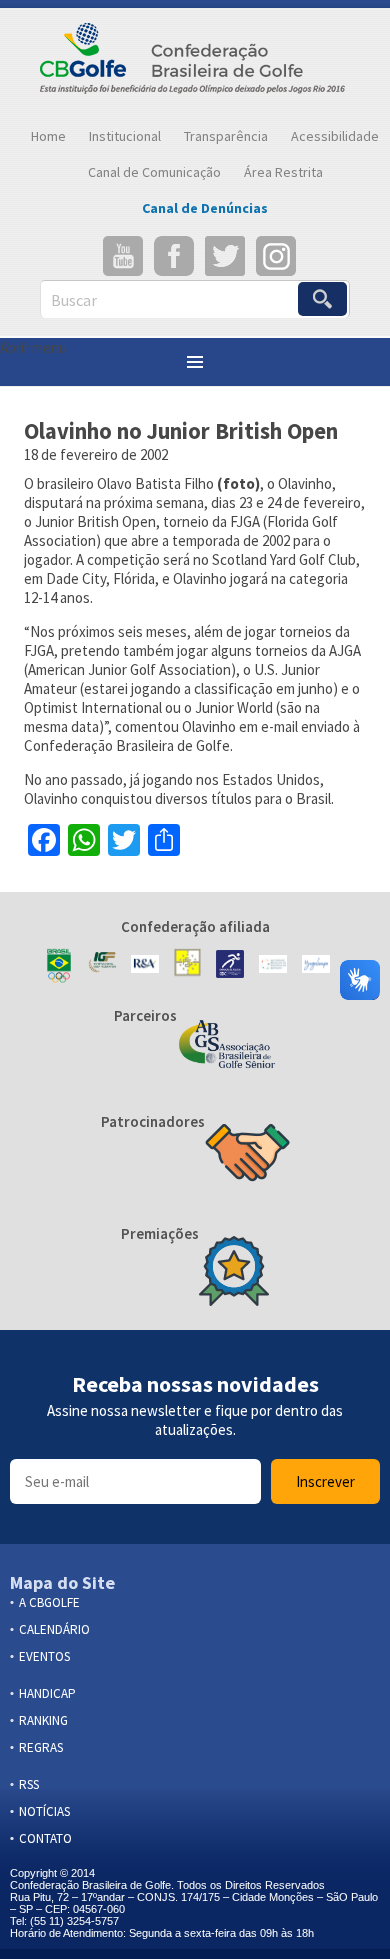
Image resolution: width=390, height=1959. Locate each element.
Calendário (54, 1629)
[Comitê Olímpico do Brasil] (59, 966)
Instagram (276, 256)
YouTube (123, 256)
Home (48, 136)
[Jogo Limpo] (316, 966)
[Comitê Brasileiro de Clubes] (230, 966)
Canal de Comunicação (154, 172)
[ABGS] (227, 1046)
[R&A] (145, 966)
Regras (41, 1747)
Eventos (44, 1656)
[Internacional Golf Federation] (102, 965)
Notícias (44, 1811)
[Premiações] (234, 1273)
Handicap (47, 1693)
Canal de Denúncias (205, 208)
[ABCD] (273, 966)
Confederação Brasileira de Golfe (195, 63)
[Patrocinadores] (247, 1155)
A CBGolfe (49, 1602)
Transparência (226, 136)
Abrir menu (33, 347)
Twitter (225, 256)
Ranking (43, 1720)
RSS (29, 1784)
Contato (45, 1838)
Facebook (174, 256)
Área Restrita (283, 172)
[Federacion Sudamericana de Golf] (188, 966)
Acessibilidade (335, 136)
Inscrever (325, 1481)
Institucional (125, 136)
